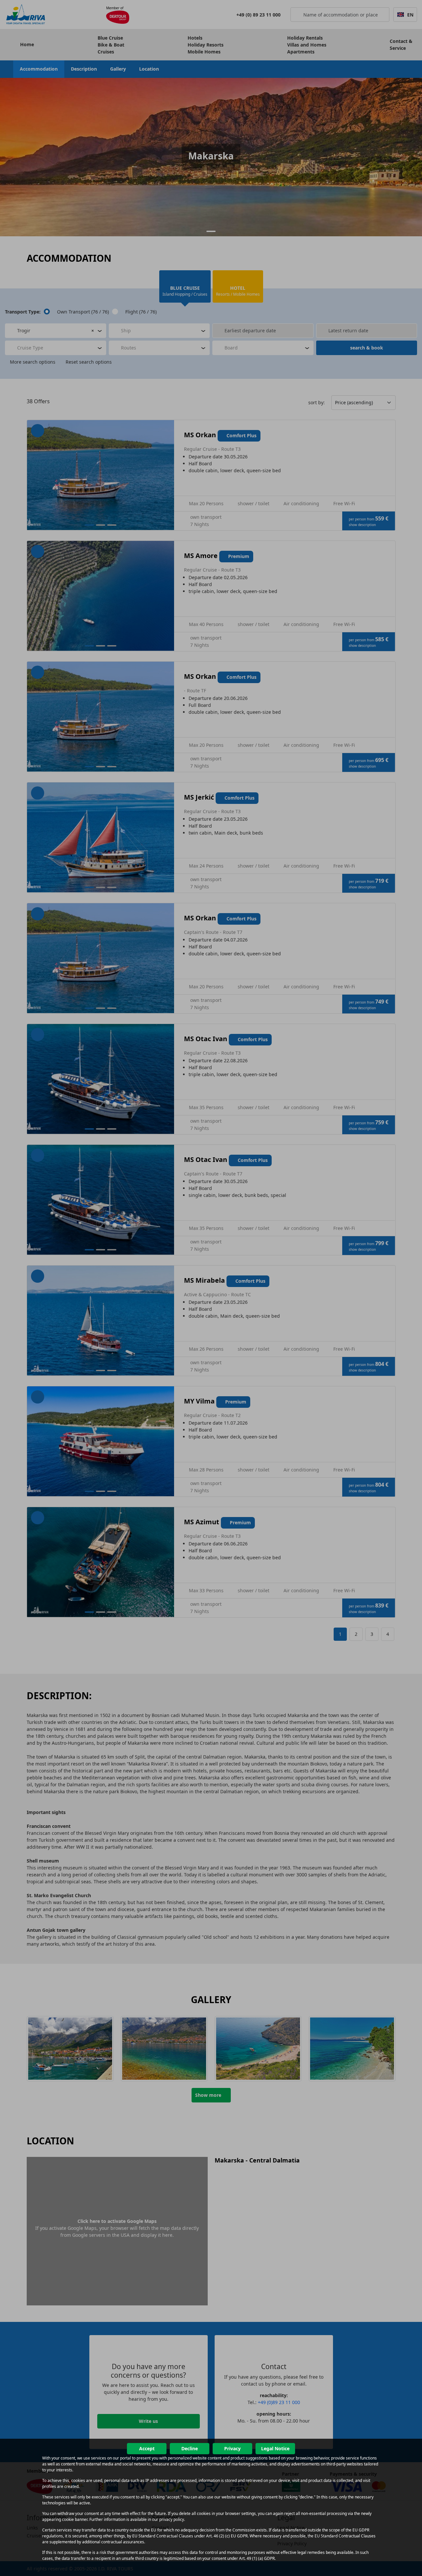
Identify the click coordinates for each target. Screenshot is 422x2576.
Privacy (232, 2448)
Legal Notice (275, 2448)
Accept (147, 2448)
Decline (190, 2448)
